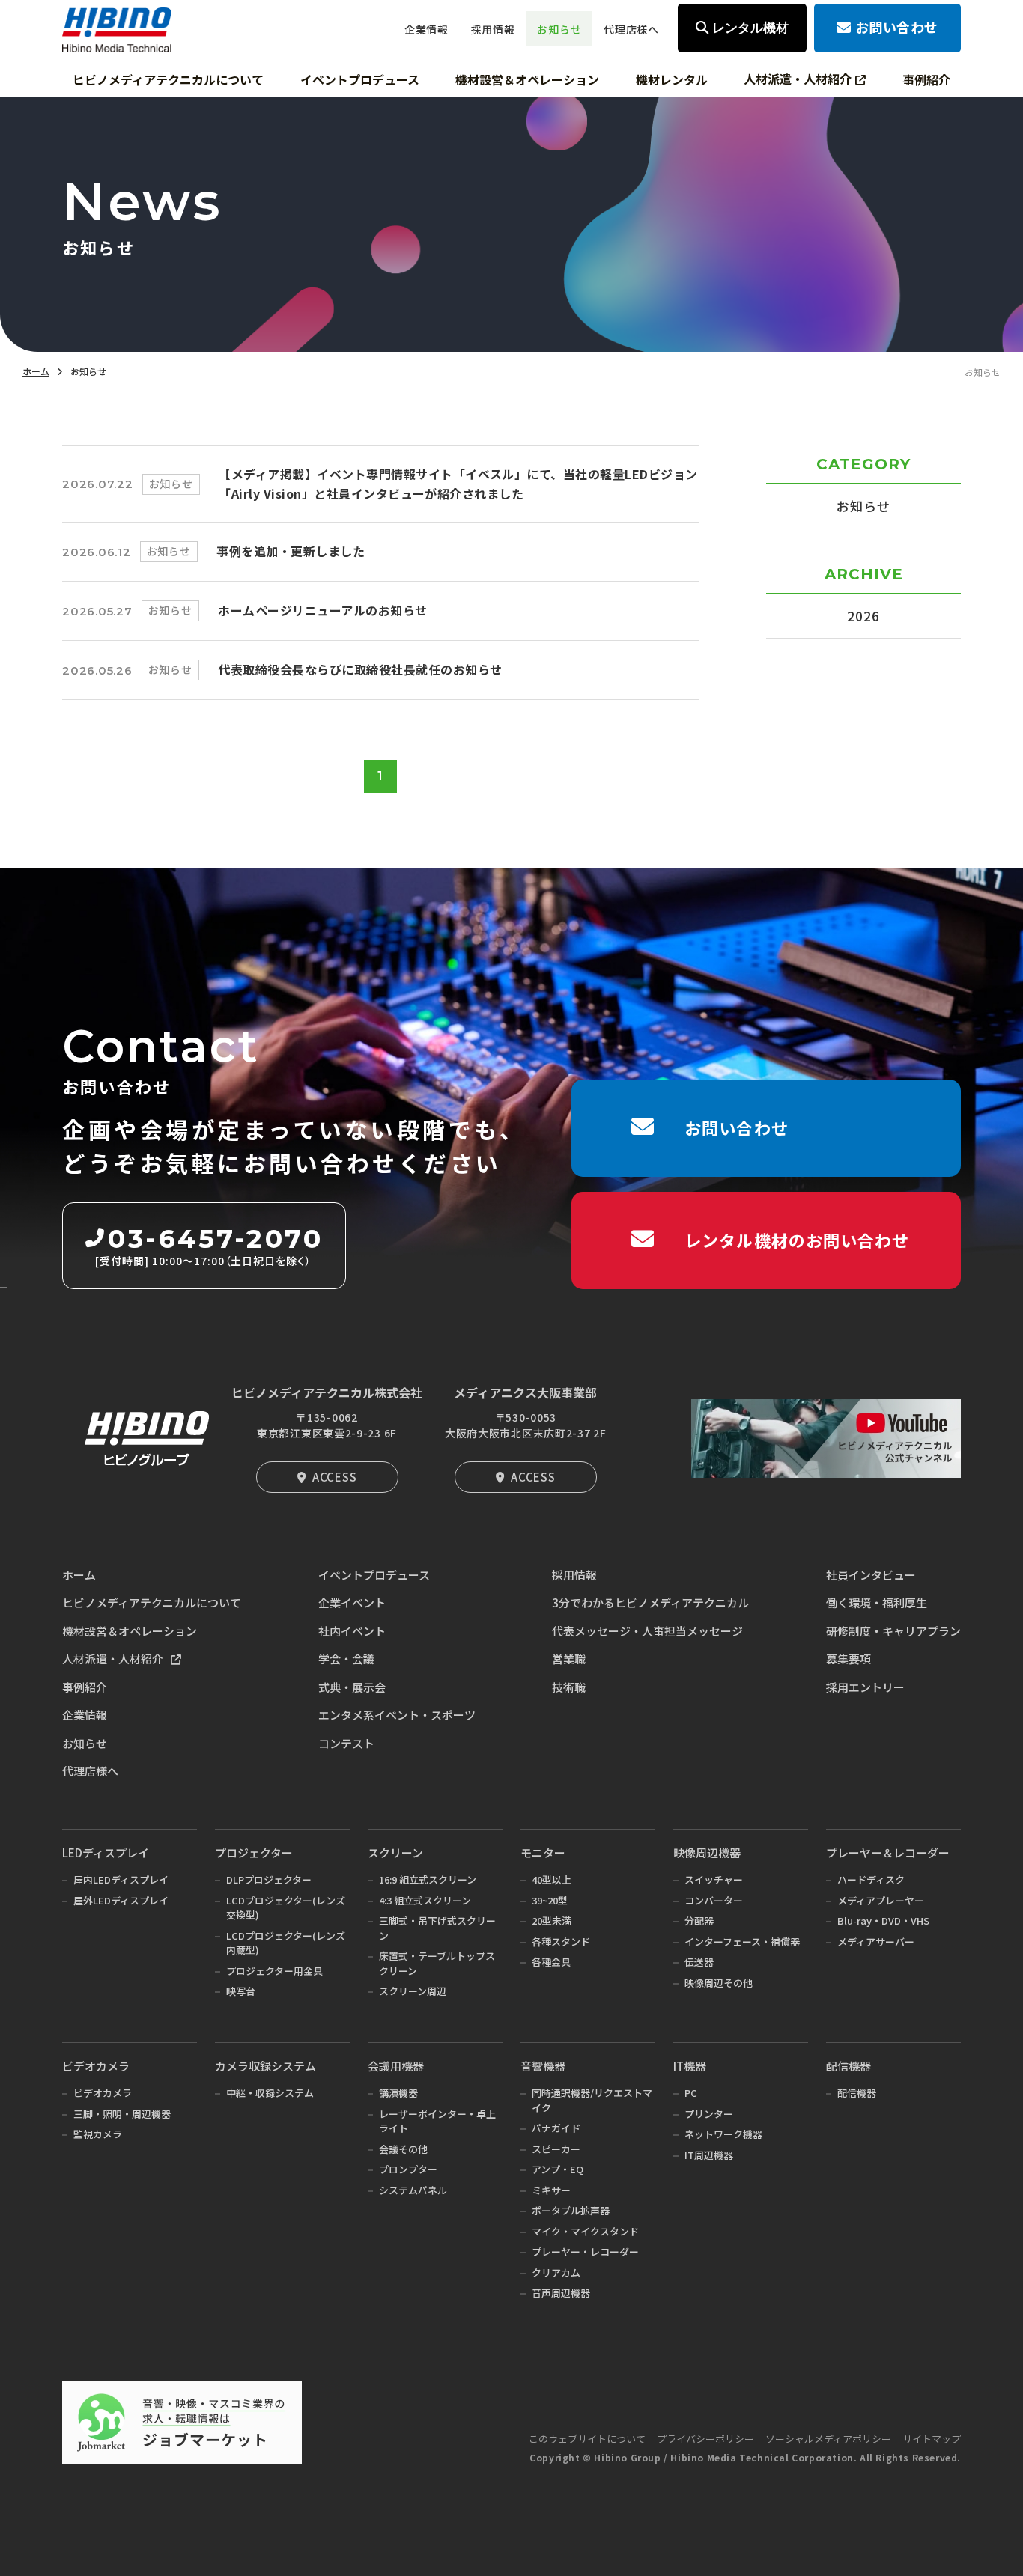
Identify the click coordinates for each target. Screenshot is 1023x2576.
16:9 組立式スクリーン (428, 1879)
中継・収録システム (270, 2093)
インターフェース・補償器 (742, 1942)
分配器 (699, 1921)
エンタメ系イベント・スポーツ (397, 1715)
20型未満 (552, 1921)
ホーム (36, 371)
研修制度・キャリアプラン (893, 1631)
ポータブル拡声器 (571, 2210)
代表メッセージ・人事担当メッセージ (647, 1631)
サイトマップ (932, 2439)
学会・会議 (346, 1659)
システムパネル (413, 2190)
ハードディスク (871, 1879)
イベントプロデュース (374, 1575)
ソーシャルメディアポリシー (828, 2439)
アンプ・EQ (558, 2169)
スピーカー (556, 2149)
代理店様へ (90, 1771)
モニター (543, 1852)
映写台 (241, 1991)
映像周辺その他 (719, 1983)
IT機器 (690, 2066)
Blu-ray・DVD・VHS (883, 1921)
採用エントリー (865, 1687)
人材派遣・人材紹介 (113, 1659)
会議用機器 (396, 2066)
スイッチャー (714, 1879)
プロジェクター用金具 (274, 1971)
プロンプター (408, 2169)
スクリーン (395, 1852)
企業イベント (352, 1602)
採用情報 (574, 1575)
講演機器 (398, 2093)
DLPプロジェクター (269, 1879)
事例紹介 (85, 1687)
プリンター (709, 2114)
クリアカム (556, 2272)
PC (691, 2093)
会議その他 (403, 2149)
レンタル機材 (750, 28)
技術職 (569, 1687)
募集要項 (849, 1659)
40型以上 (552, 1879)
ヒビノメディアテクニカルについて (152, 1602)
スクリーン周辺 (413, 1991)
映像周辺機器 (707, 1852)
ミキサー (551, 2190)
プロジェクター (254, 1852)
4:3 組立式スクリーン (425, 1900)
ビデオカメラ (96, 2066)
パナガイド (556, 2128)
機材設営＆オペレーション (130, 1631)
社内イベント (352, 1631)
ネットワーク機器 (723, 2134)
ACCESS (335, 1477)
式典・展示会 (352, 1687)
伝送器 (699, 1962)
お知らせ (863, 506)
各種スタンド (561, 1942)
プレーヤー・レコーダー (585, 2251)
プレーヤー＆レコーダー (888, 1852)
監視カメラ (98, 2134)
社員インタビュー (871, 1575)
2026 (863, 616)
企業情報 (85, 1715)
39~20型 (550, 1900)
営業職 (569, 1659)
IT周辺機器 (709, 2155)
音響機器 (543, 2066)
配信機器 (849, 2066)
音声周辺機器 (561, 2293)
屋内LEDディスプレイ (121, 1879)
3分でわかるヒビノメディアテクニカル (650, 1602)
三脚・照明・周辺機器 (122, 2114)
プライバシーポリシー (705, 2439)
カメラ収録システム (265, 2066)
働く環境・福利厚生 (877, 1602)
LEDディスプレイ (106, 1852)
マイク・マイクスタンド (585, 2231)
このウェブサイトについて (587, 2439)
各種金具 (551, 1962)
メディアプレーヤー (881, 1900)
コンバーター (714, 1900)
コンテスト (346, 1743)
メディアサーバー (876, 1942)
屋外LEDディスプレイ (121, 1900)
